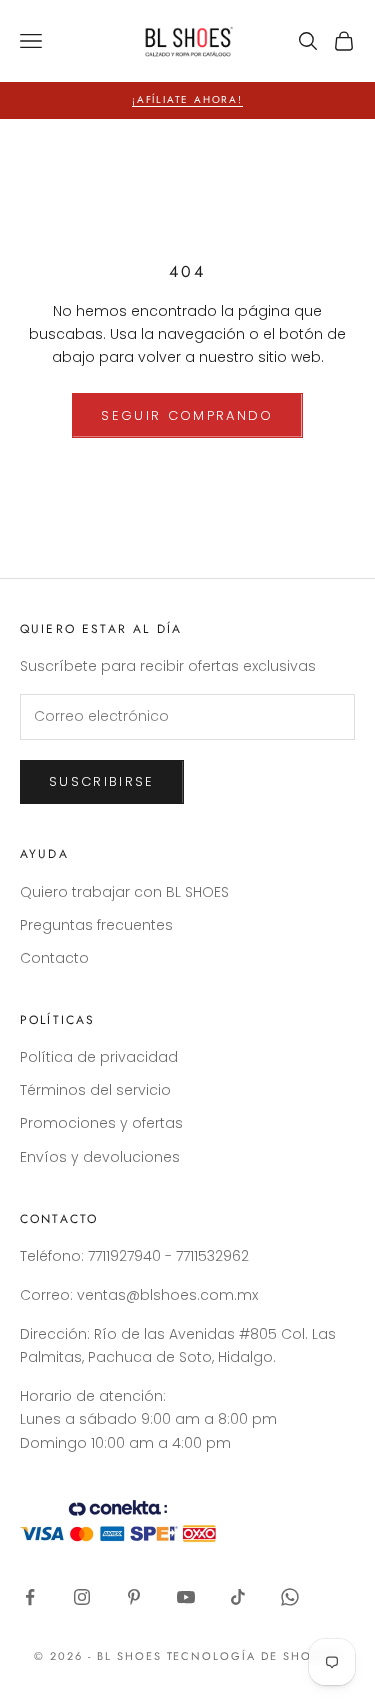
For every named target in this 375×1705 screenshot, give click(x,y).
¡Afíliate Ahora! (187, 99)
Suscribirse (102, 781)
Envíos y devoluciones (100, 1157)
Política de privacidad (99, 1057)
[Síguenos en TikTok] (238, 1597)
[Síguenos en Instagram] (82, 1597)
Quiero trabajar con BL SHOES (124, 892)
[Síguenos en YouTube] (186, 1597)
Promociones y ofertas (101, 1123)
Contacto (54, 958)
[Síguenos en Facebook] (30, 1597)
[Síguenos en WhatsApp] (290, 1597)
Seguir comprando (187, 415)
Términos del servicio (95, 1090)
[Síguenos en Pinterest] (134, 1597)
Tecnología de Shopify (254, 1656)
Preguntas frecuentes (96, 925)
